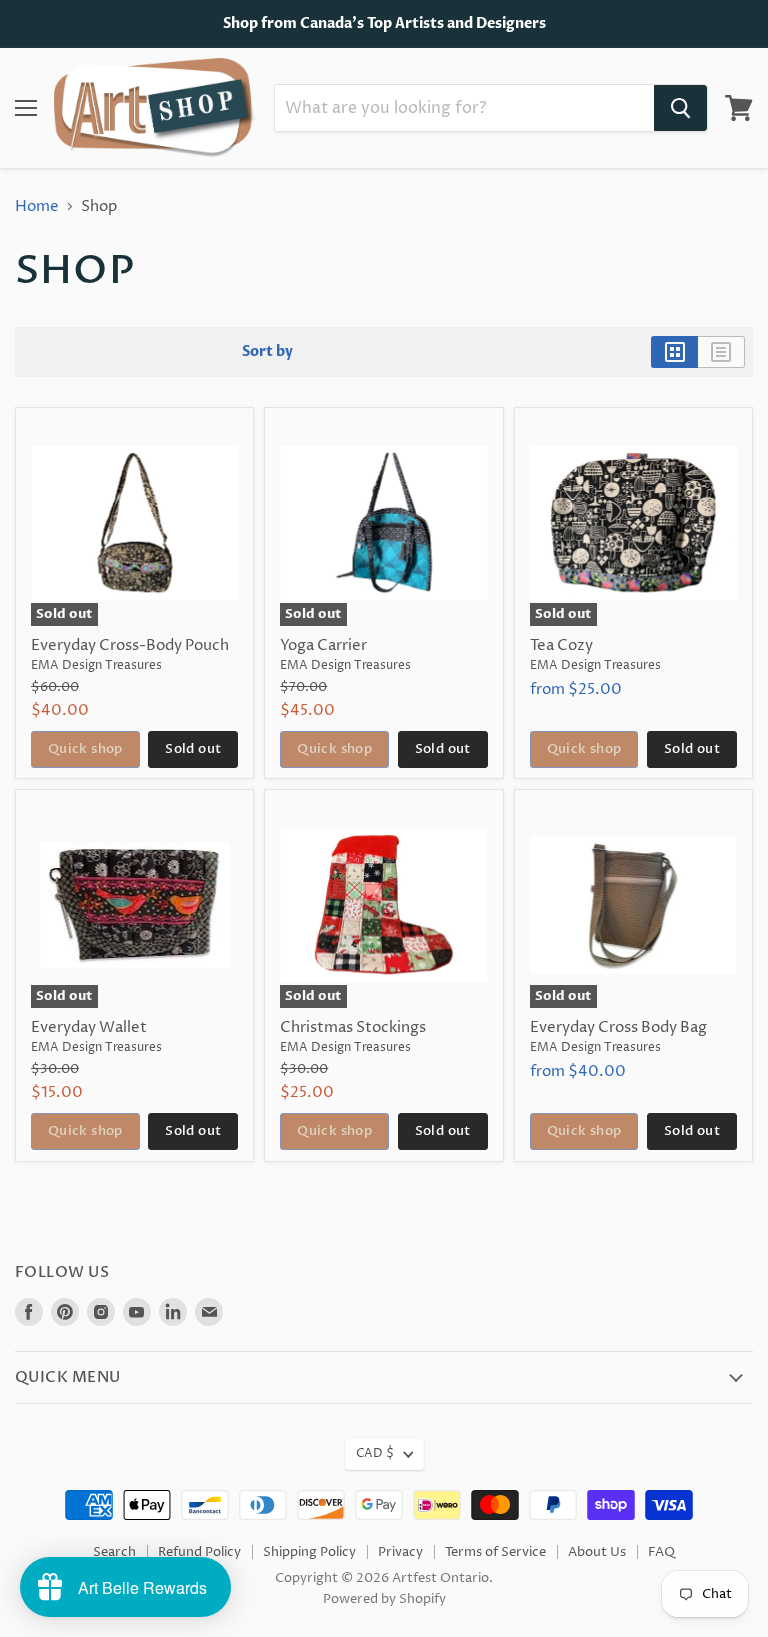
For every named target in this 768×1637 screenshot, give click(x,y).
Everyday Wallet (89, 1027)
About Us (597, 1552)
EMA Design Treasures (96, 665)
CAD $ (375, 1453)
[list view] (721, 352)
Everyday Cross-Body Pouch (130, 645)
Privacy (400, 1552)
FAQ (661, 1552)
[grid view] (674, 352)
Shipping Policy (309, 1552)
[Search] (680, 108)
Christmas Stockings (353, 1027)
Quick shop (85, 749)
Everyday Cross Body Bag (618, 1027)
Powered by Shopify (384, 1599)
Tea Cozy (561, 645)
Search (114, 1552)
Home (37, 206)
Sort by (267, 352)
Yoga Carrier (323, 645)
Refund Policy (199, 1552)
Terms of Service (495, 1552)
